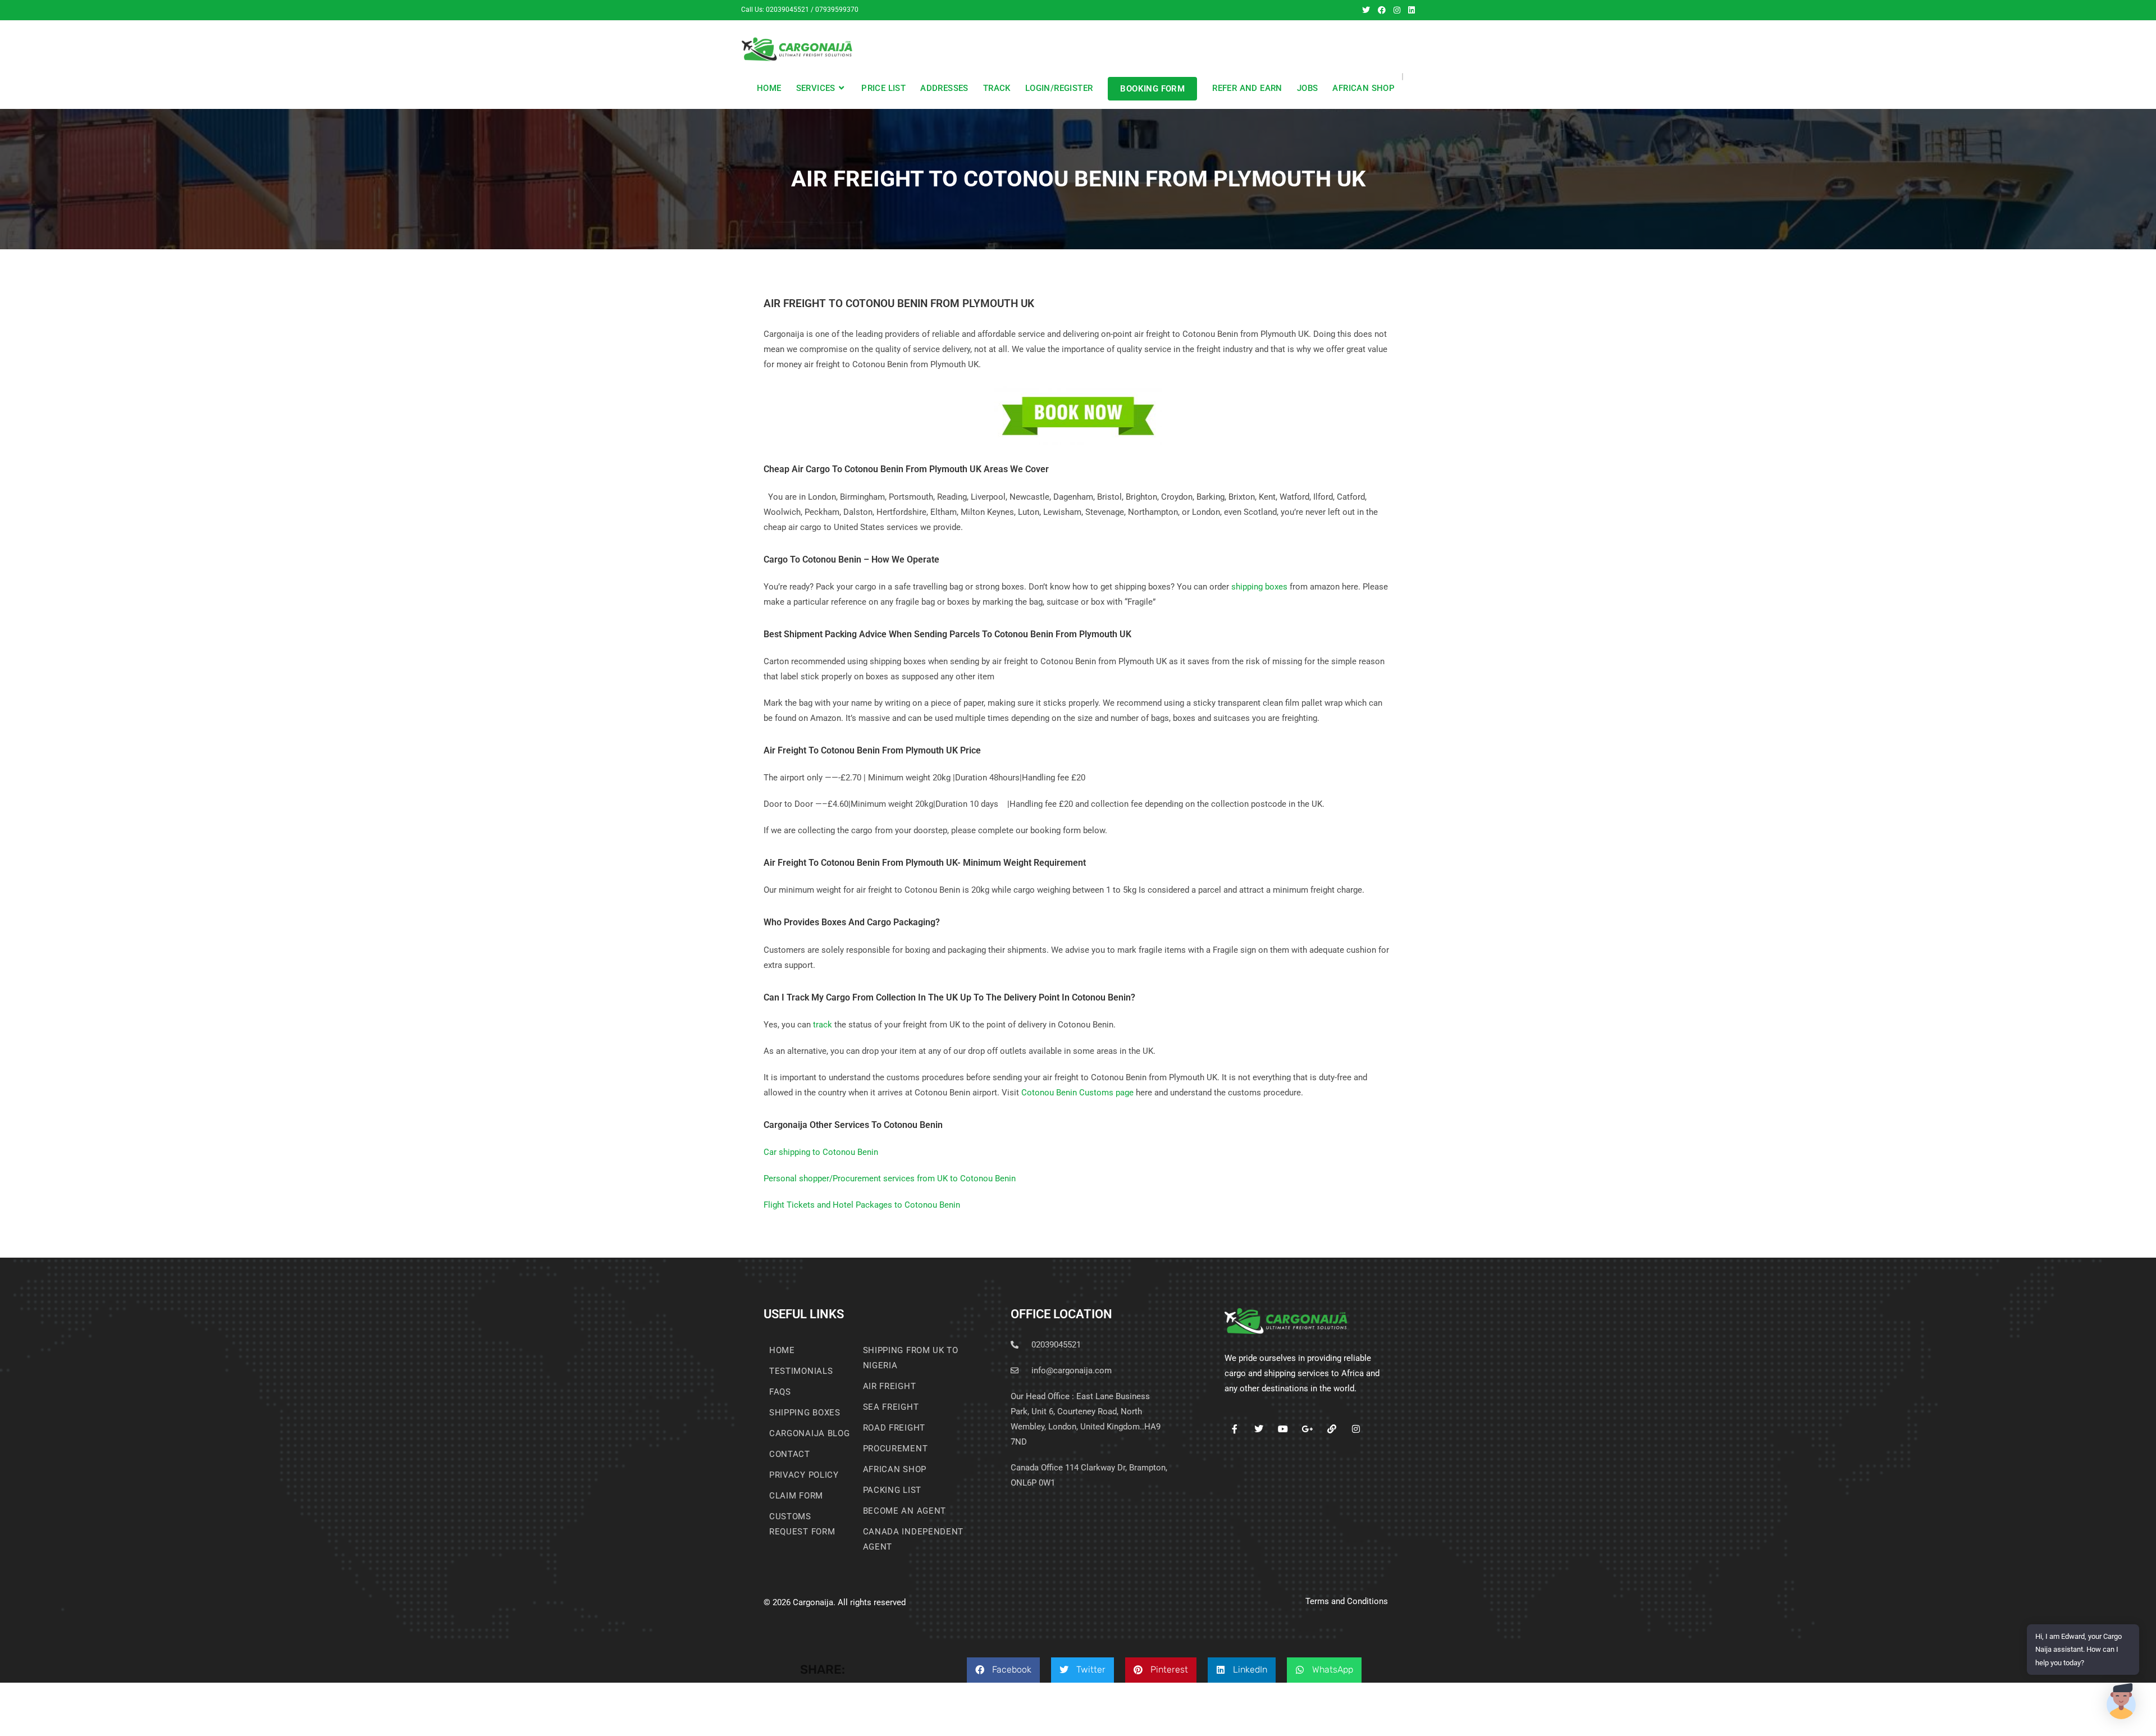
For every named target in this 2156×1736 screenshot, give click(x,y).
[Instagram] (1356, 1429)
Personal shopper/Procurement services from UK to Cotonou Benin (890, 1178)
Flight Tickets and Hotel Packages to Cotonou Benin (862, 1205)
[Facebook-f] (1234, 1429)
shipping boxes (1259, 587)
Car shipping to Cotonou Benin (821, 1152)
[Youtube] (1283, 1429)
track (823, 1025)
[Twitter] (1259, 1429)
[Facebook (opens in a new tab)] (1382, 10)
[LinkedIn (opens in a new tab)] (1410, 10)
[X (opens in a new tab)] (1366, 10)
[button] (1003, 1670)
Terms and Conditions (1347, 1601)
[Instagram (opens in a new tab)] (1397, 10)
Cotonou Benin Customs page (1077, 1093)
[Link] (1331, 1429)
